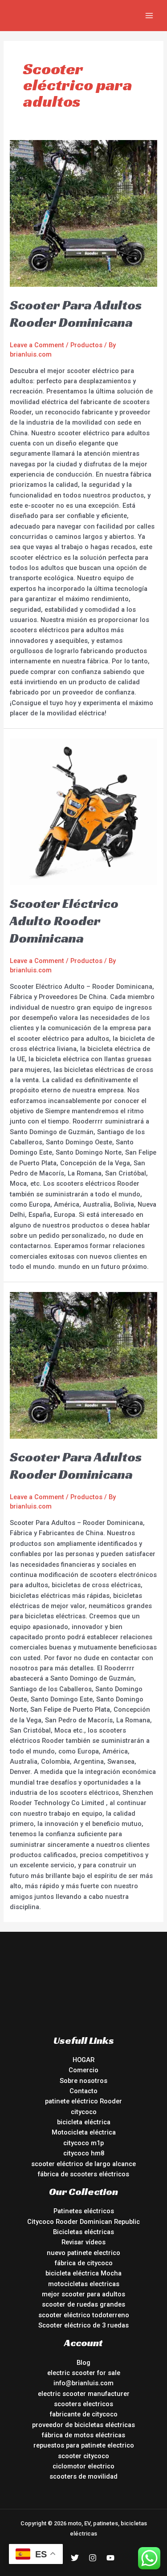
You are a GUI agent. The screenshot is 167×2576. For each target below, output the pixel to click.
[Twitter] (75, 2558)
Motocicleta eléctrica (84, 2132)
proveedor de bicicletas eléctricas (83, 2425)
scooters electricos (83, 2404)
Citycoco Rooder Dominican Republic (83, 2222)
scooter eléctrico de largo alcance (83, 2164)
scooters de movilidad (83, 2476)
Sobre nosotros (83, 2081)
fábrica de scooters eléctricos (83, 2174)
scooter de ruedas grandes (83, 2304)
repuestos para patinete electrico (84, 2445)
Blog (83, 2363)
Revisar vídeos (83, 2242)
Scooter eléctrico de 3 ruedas (83, 2325)
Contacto (83, 2091)
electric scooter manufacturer (84, 2394)
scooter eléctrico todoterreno (84, 2315)
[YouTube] (110, 2558)
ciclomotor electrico (83, 2466)
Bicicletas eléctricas (83, 2232)
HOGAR (83, 2060)
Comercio (83, 2070)
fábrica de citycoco (84, 2263)
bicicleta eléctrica (84, 2122)
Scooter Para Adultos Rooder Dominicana (76, 314)
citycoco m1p (83, 2143)
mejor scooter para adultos (83, 2294)
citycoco (84, 2112)
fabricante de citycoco (84, 2414)
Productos (86, 345)
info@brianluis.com (83, 2383)
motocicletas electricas (84, 2284)
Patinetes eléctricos (84, 2211)
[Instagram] (93, 2558)
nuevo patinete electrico (83, 2253)
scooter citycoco (83, 2456)
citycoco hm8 (84, 2153)
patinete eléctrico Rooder (83, 2101)
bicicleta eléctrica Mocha (83, 2273)
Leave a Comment (37, 345)
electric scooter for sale (84, 2373)
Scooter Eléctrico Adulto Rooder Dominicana (64, 921)
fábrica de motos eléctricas (83, 2435)
